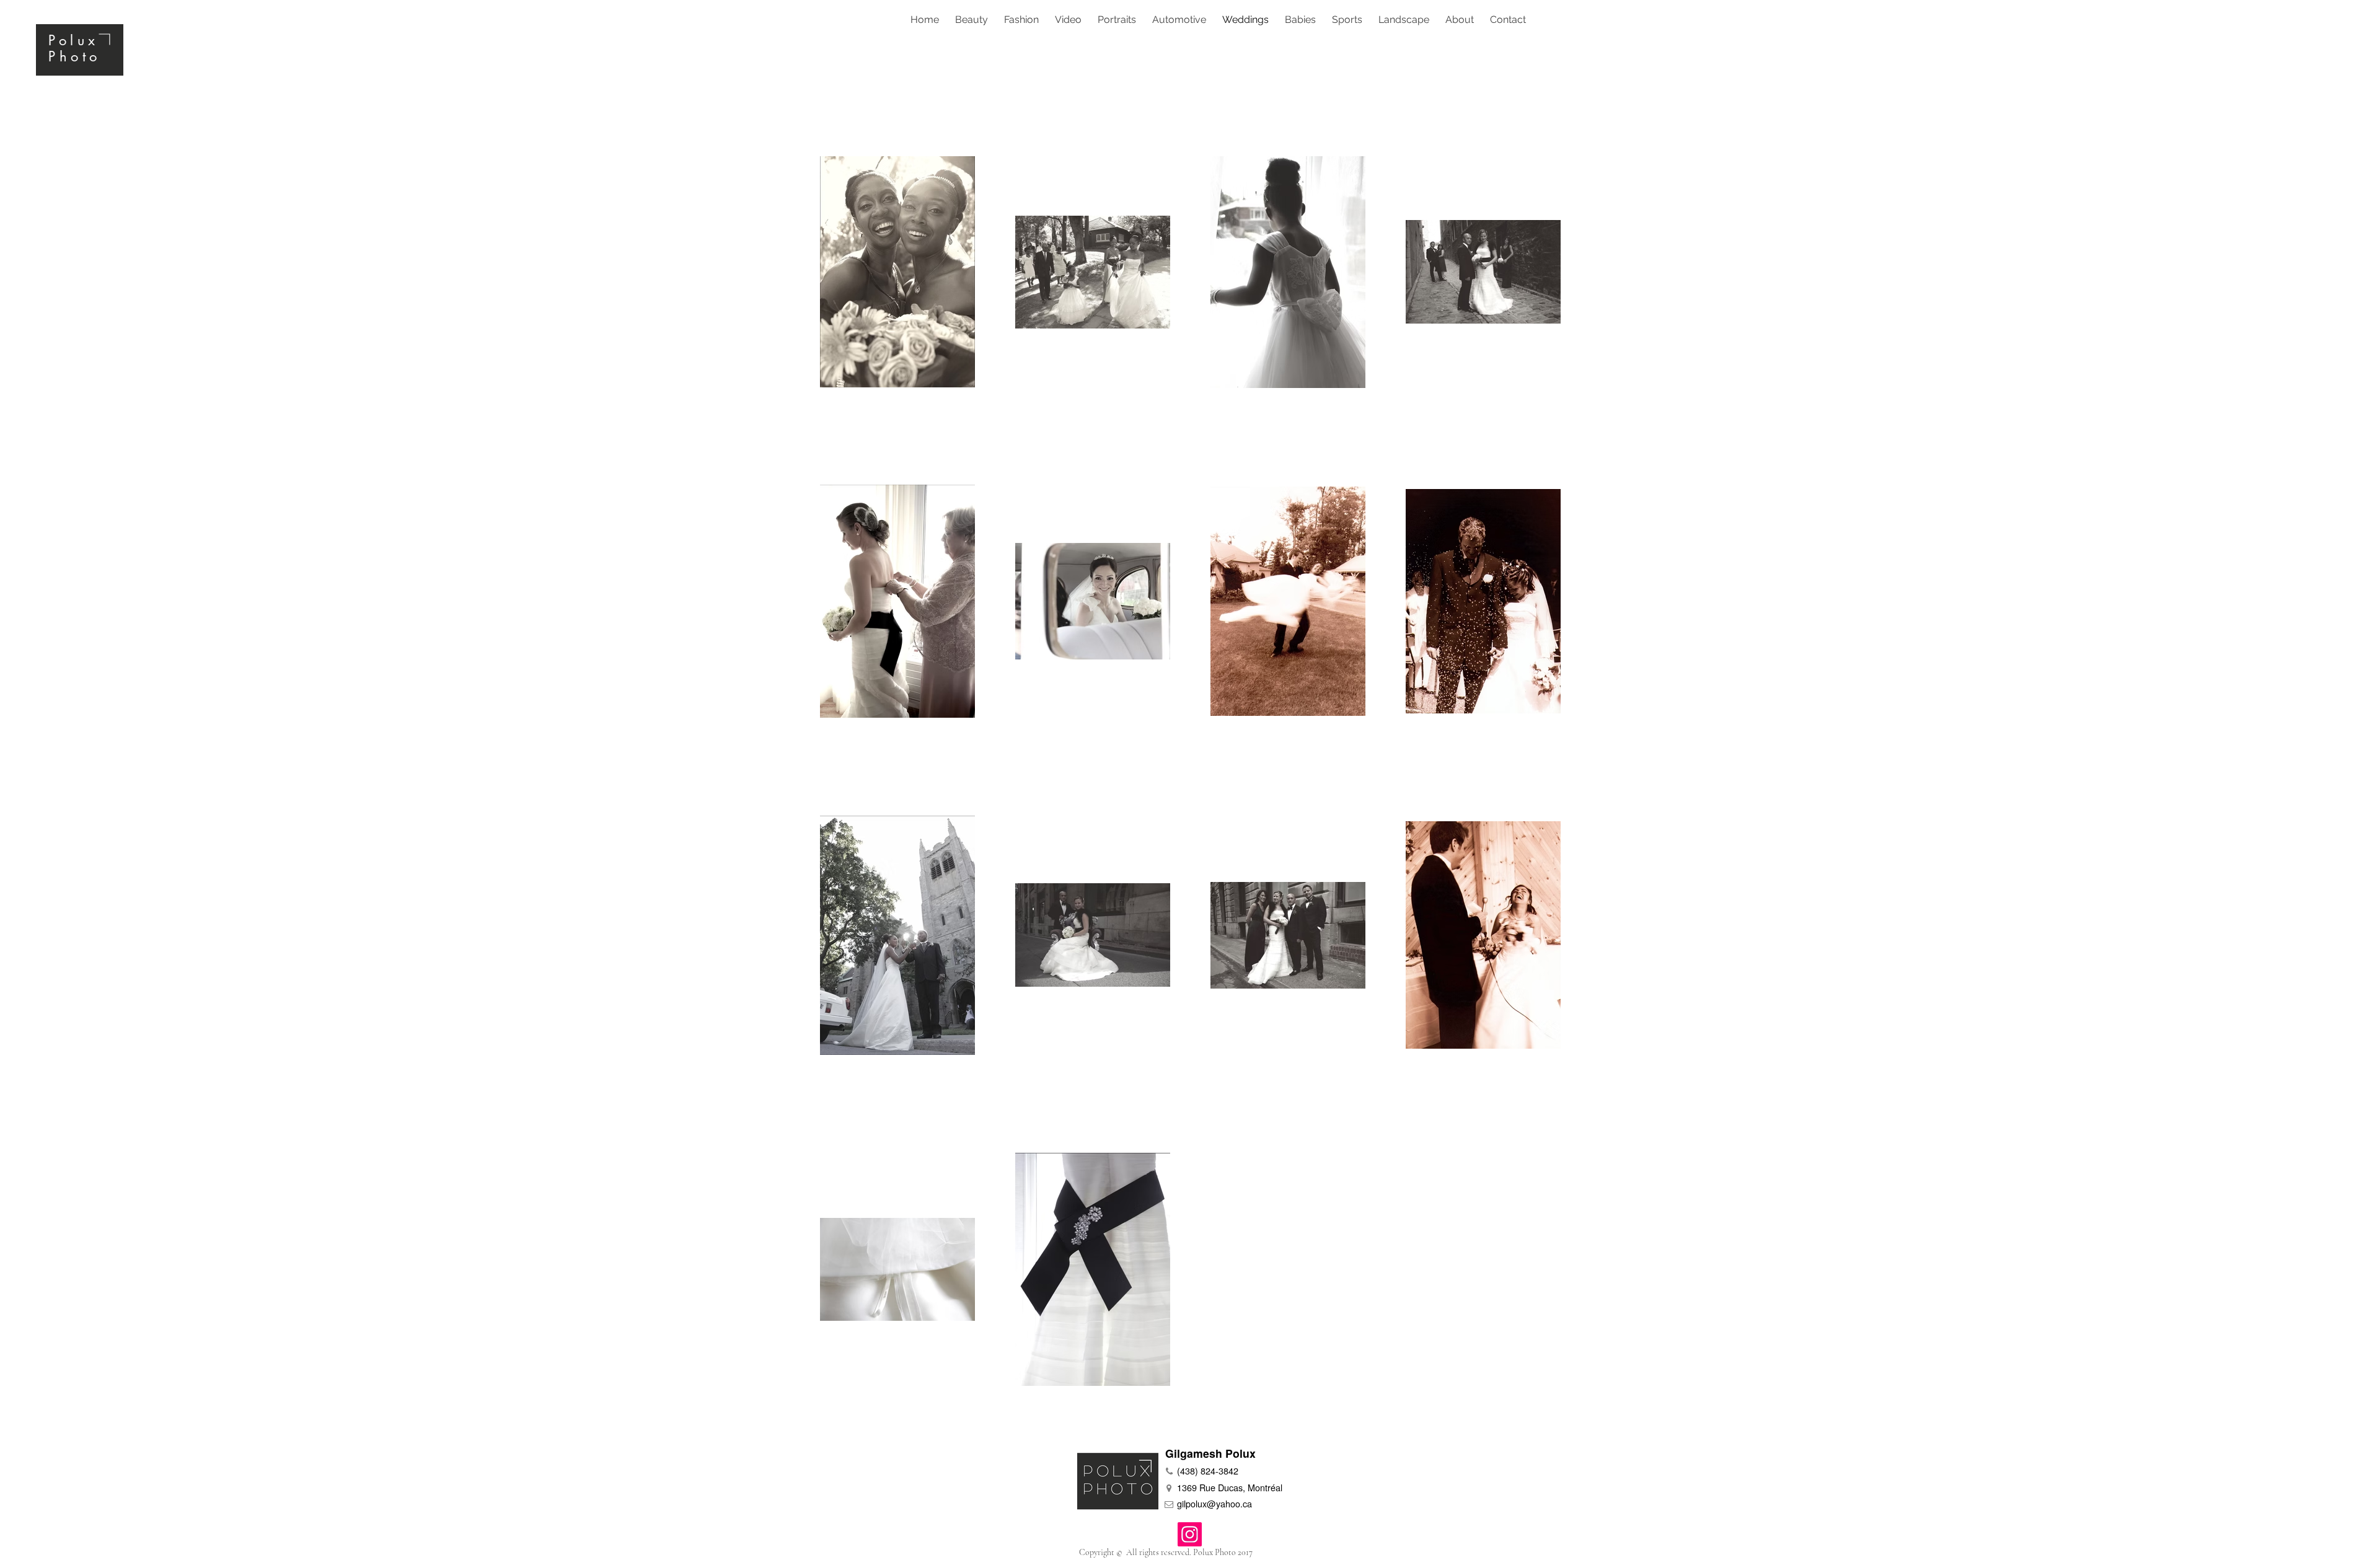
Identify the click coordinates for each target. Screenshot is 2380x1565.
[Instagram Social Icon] (1190, 1534)
